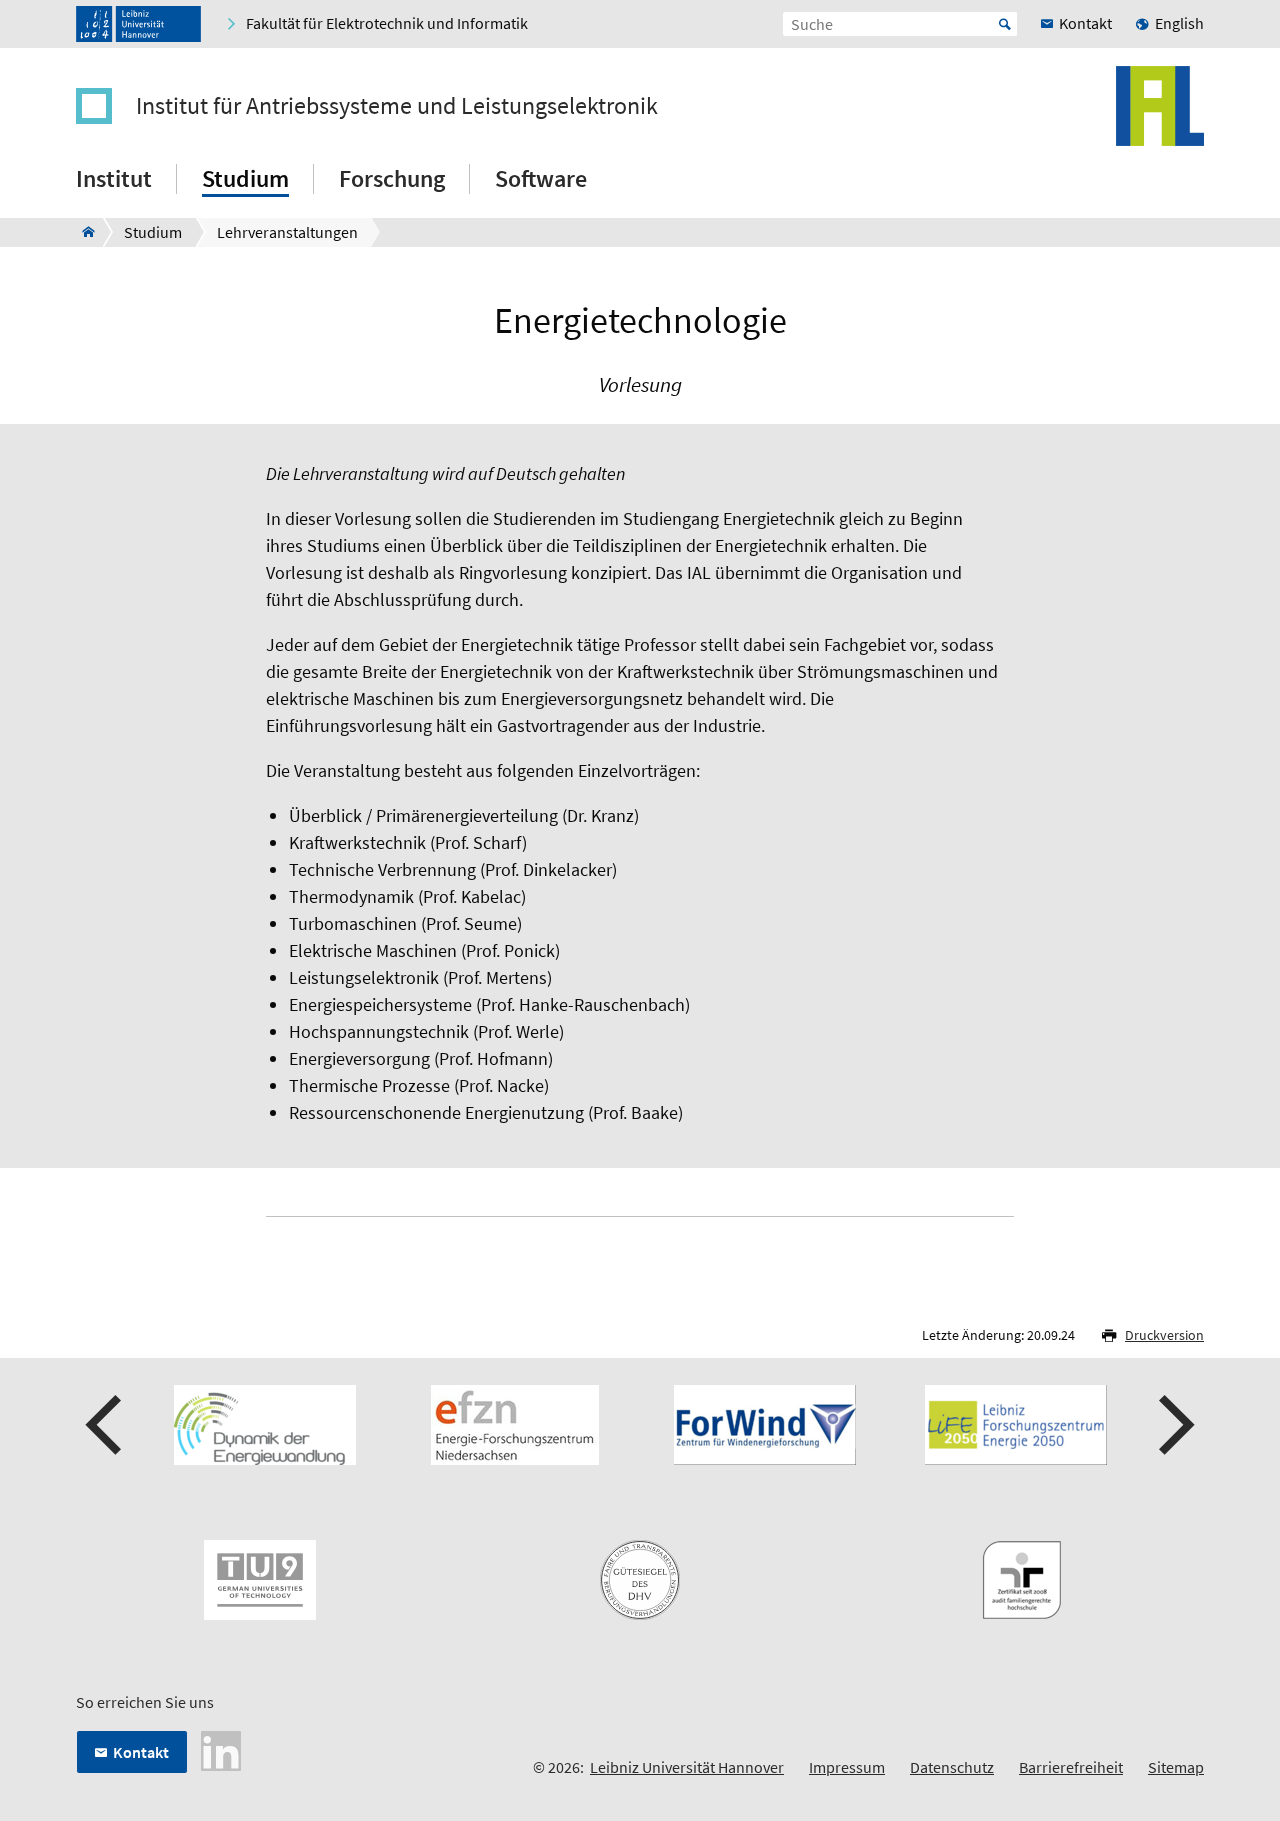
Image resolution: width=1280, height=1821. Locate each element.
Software (541, 178)
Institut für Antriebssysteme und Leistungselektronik (397, 106)
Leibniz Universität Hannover (687, 1767)
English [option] (1179, 23)
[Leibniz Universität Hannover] (138, 24)
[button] (106, 1425)
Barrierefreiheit (1071, 1767)
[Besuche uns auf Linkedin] (221, 1749)
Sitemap (1176, 1767)
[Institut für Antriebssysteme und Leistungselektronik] (82, 232)
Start (1005, 24)
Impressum (847, 1767)
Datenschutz (952, 1767)
